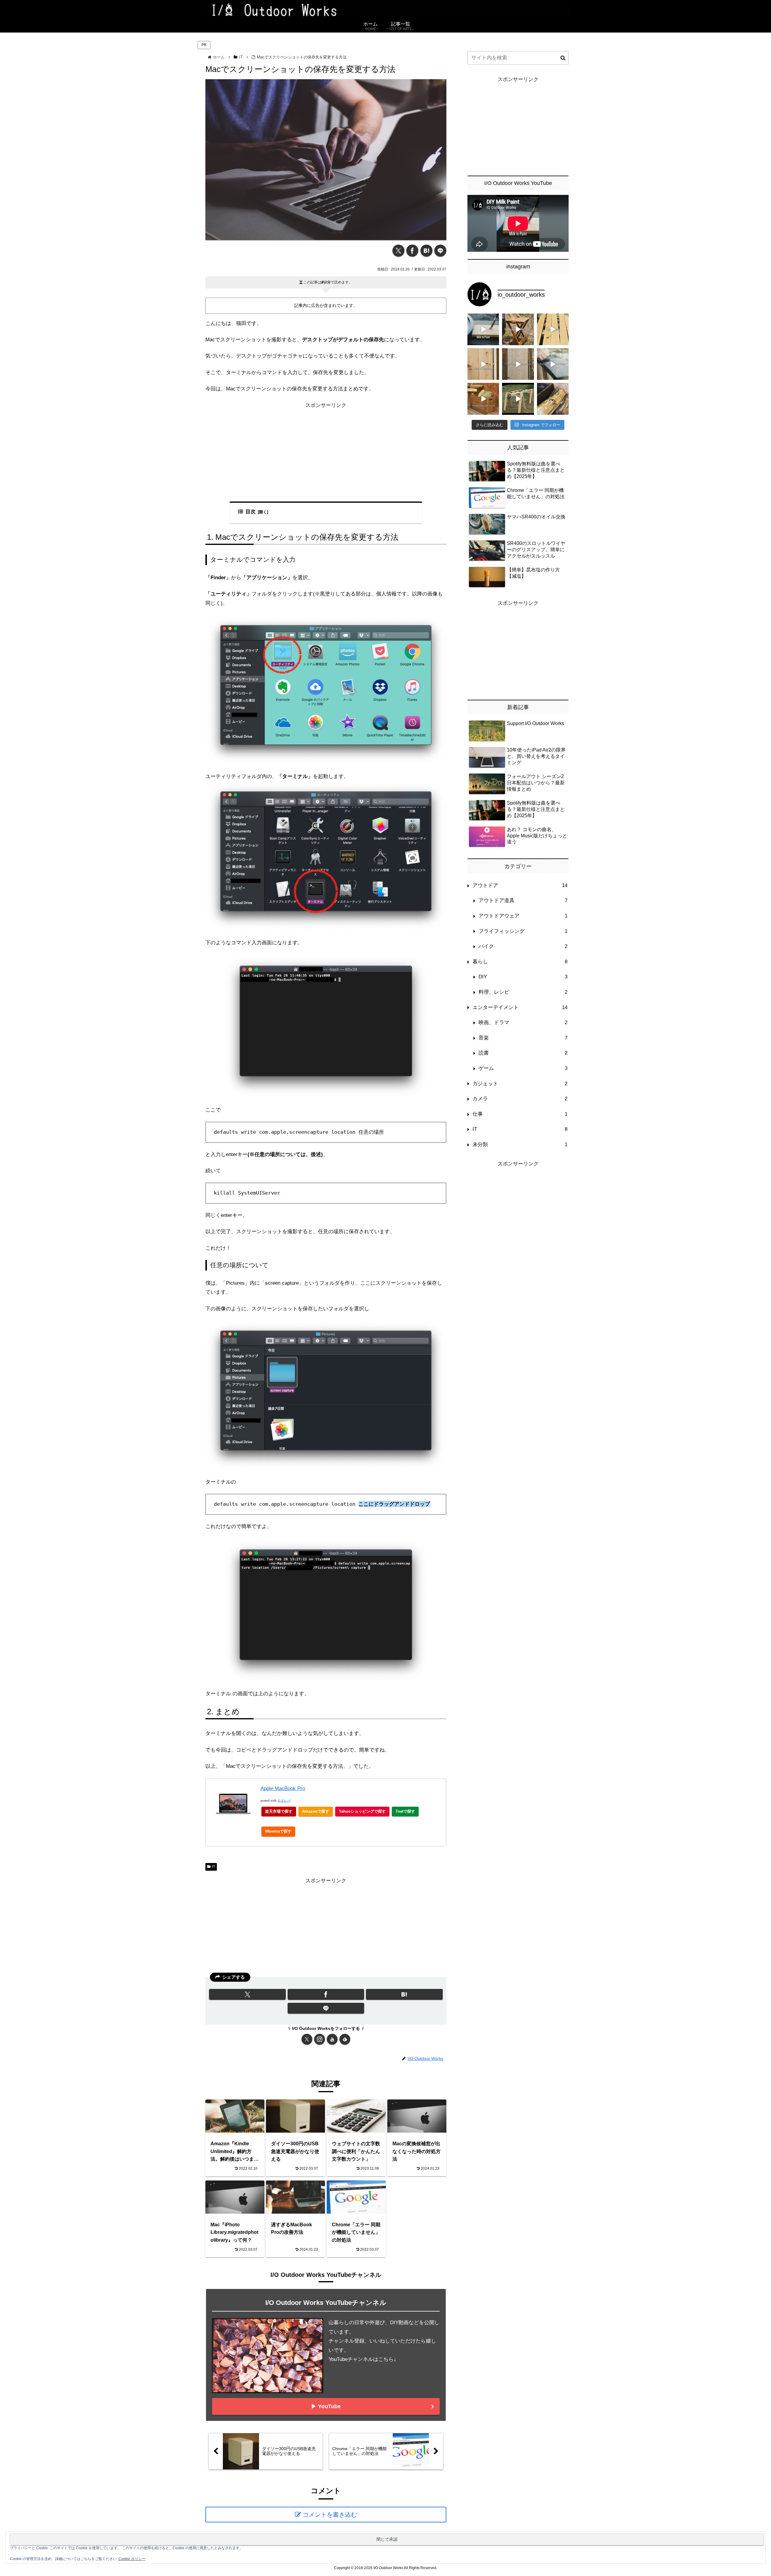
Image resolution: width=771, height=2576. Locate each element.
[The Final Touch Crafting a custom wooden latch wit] (483, 364)
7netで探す (405, 1811)
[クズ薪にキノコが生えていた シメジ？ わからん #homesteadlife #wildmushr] (553, 399)
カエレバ (284, 1801)
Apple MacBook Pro (283, 1788)
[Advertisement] (326, 452)
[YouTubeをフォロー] (332, 2039)
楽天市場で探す (279, 1811)
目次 (251, 512)
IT (214, 1867)
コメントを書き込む (330, 2515)
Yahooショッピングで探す (362, 1811)
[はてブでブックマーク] (426, 251)
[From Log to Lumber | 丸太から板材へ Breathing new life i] (553, 329)
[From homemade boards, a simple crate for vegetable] (483, 399)
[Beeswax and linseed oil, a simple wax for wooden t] (553, 364)
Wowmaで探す (278, 1831)
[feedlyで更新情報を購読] (345, 2039)
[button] (563, 58)
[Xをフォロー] (307, 2039)
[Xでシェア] (398, 251)
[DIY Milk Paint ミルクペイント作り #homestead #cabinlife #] (483, 329)
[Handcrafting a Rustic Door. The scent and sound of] (518, 364)
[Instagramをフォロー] (320, 2039)
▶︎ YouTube (326, 2406)
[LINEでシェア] (440, 251)
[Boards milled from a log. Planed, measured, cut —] (518, 399)
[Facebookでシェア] (412, 251)
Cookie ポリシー (132, 2559)
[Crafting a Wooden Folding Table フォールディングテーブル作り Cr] (518, 329)
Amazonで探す (316, 1811)
